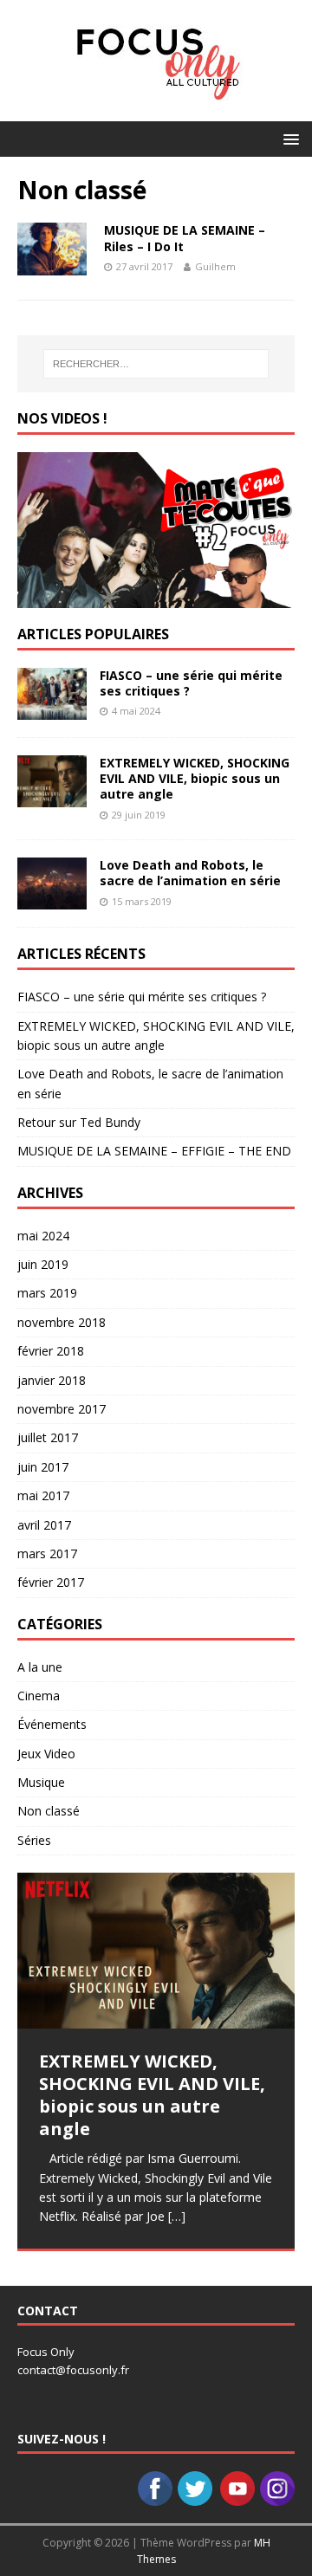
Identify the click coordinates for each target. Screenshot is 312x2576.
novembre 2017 (62, 1409)
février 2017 (51, 1582)
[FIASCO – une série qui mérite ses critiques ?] (52, 710)
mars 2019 (47, 1293)
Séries (34, 1840)
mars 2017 (47, 1553)
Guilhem (215, 266)
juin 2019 (43, 1264)
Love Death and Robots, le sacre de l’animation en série (190, 873)
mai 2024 (43, 1236)
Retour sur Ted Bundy (79, 1122)
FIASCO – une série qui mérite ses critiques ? (191, 683)
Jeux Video (46, 1754)
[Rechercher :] (156, 364)
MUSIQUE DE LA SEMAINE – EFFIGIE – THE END (154, 1151)
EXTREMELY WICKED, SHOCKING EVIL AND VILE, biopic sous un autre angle (195, 778)
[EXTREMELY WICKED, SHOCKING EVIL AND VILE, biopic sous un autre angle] (52, 797)
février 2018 (51, 1351)
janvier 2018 (52, 1380)
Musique (41, 1782)
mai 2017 (43, 1495)
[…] (177, 2216)
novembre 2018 (62, 1322)
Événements (52, 1724)
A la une (40, 1667)
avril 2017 (44, 1525)
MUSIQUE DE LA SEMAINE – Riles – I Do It (185, 238)
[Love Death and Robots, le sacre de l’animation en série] (52, 900)
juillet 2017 (48, 1437)
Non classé (49, 1811)
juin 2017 (43, 1467)
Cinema (39, 1696)
